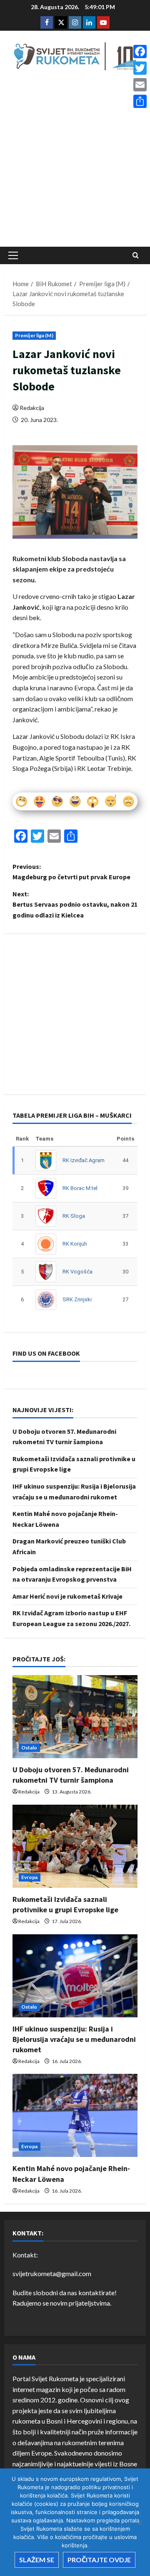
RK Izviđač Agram (84, 1160)
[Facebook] (140, 52)
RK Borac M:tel (80, 1188)
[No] (140, 2522)
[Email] (140, 85)
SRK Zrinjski (77, 1299)
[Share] (140, 101)
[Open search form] (136, 255)
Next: (75, 904)
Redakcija (32, 408)
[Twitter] (140, 68)
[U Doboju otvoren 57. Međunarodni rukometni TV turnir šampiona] (75, 1717)
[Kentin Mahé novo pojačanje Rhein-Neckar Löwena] (75, 2115)
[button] (13, 255)
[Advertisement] (75, 161)
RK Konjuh (75, 1244)
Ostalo (29, 1748)
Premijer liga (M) (34, 335)
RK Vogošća (77, 1272)
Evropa (30, 1877)
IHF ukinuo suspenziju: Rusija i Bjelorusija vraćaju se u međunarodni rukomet (74, 2039)
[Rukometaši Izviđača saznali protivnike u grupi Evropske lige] (75, 1846)
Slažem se (37, 2560)
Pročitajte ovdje (99, 2560)
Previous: (71, 872)
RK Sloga (74, 1216)
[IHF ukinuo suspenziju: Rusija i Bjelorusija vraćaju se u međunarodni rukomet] (75, 1976)
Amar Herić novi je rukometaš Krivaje (67, 1596)
